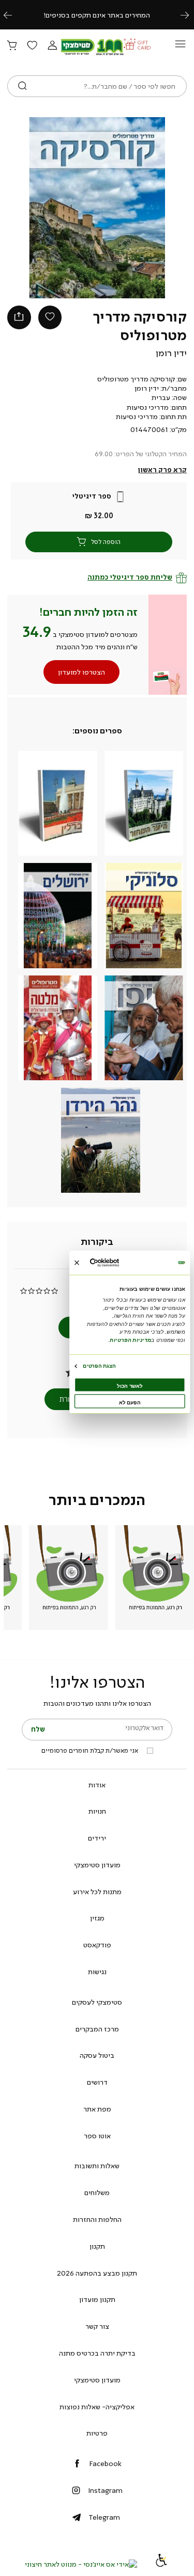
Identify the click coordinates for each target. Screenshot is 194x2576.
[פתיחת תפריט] (180, 47)
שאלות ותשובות (97, 2166)
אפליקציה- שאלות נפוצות (97, 2407)
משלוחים (97, 2193)
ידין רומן (171, 353)
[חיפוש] (23, 86)
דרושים (97, 2082)
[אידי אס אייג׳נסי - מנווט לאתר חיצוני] (81, 2564)
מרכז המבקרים (97, 2029)
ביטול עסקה (97, 2055)
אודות (97, 1785)
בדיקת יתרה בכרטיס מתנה (97, 2353)
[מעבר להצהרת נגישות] (161, 2564)
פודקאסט (97, 1945)
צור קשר (97, 2326)
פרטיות (97, 2433)
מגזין (97, 1918)
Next (190, 15)
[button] (52, 46)
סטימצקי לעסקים (97, 2002)
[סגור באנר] (76, 1262)
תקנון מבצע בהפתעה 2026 (97, 2273)
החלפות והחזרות (97, 2219)
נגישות (97, 1972)
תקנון (97, 2246)
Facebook (105, 2463)
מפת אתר (97, 2109)
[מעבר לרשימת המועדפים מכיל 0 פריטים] (32, 46)
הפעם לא (130, 1402)
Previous (13, 15)
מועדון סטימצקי (97, 1865)
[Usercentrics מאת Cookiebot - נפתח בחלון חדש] (116, 1263)
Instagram (105, 2490)
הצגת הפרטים (99, 1365)
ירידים (97, 1838)
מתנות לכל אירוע (97, 1892)
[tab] (97, 1242)
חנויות (97, 1811)
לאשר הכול (130, 1386)
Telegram (104, 2517)
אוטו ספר (97, 2136)
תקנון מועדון (97, 2299)
